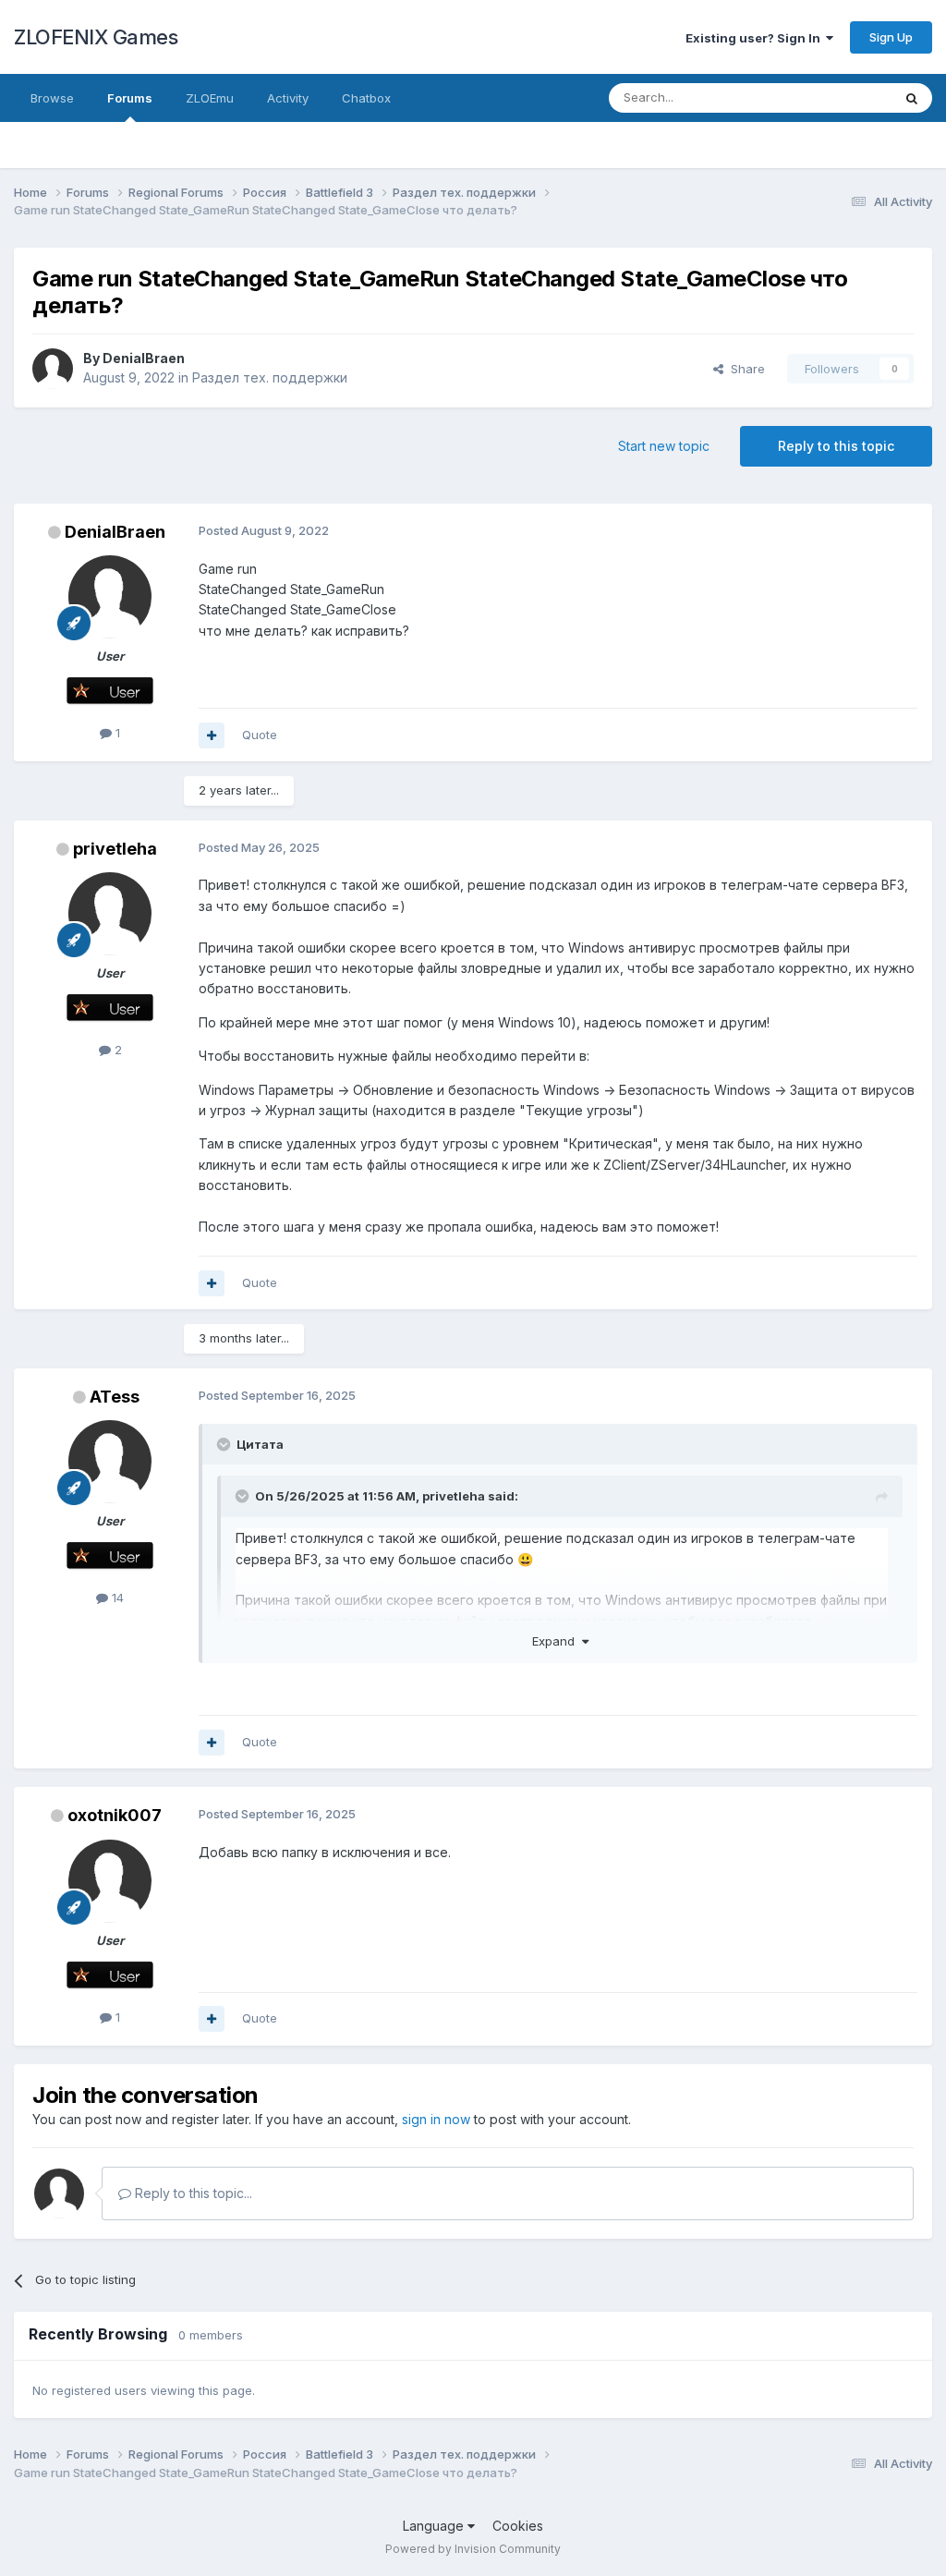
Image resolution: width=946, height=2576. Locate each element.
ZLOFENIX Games (96, 37)
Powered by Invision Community (473, 2549)
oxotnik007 (115, 1815)
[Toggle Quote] (225, 1444)
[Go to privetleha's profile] (110, 914)
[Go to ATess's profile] (110, 1462)
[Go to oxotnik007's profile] (110, 1881)
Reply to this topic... (192, 2193)
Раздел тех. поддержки (270, 377)
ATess (115, 1397)
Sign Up (891, 37)
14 (116, 1598)
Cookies (518, 2526)
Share (744, 369)
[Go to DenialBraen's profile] (53, 369)
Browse (52, 98)
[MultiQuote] (212, 735)
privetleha (115, 849)
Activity (288, 98)
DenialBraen (144, 358)
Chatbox (366, 98)
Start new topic (664, 446)
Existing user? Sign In (756, 38)
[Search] (912, 98)
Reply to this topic (836, 446)
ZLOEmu (210, 98)
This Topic (837, 97)
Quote (260, 735)
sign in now (436, 2119)
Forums (130, 98)
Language (435, 2526)
